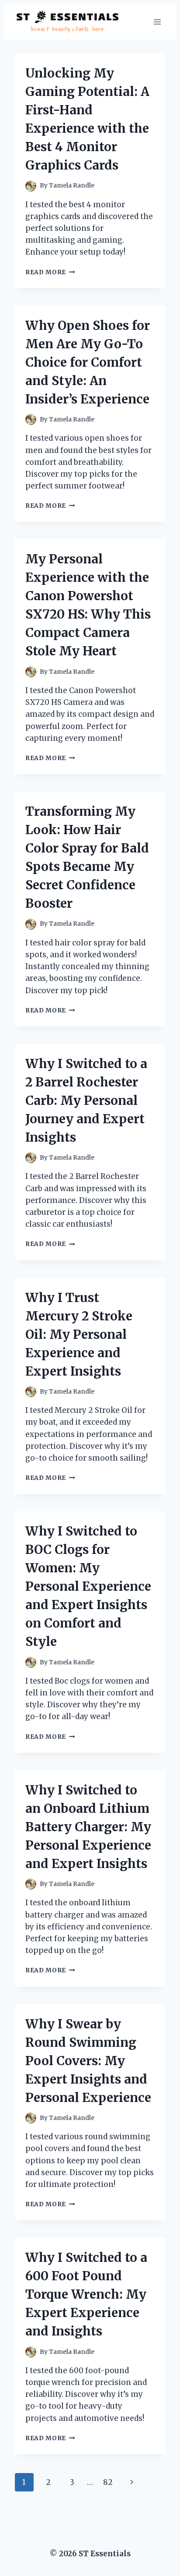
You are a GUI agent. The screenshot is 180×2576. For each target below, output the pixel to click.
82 (108, 2482)
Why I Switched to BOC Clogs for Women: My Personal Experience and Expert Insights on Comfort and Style (88, 1586)
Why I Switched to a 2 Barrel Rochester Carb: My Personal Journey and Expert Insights (86, 1100)
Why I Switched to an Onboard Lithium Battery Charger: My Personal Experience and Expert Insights (88, 1827)
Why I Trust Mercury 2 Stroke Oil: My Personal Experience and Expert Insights (79, 1334)
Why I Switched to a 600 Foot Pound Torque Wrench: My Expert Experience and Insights (86, 2294)
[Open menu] (157, 22)
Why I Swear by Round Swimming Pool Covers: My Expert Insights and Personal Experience (88, 2061)
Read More (50, 272)
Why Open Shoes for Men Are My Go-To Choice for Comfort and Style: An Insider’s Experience (88, 362)
